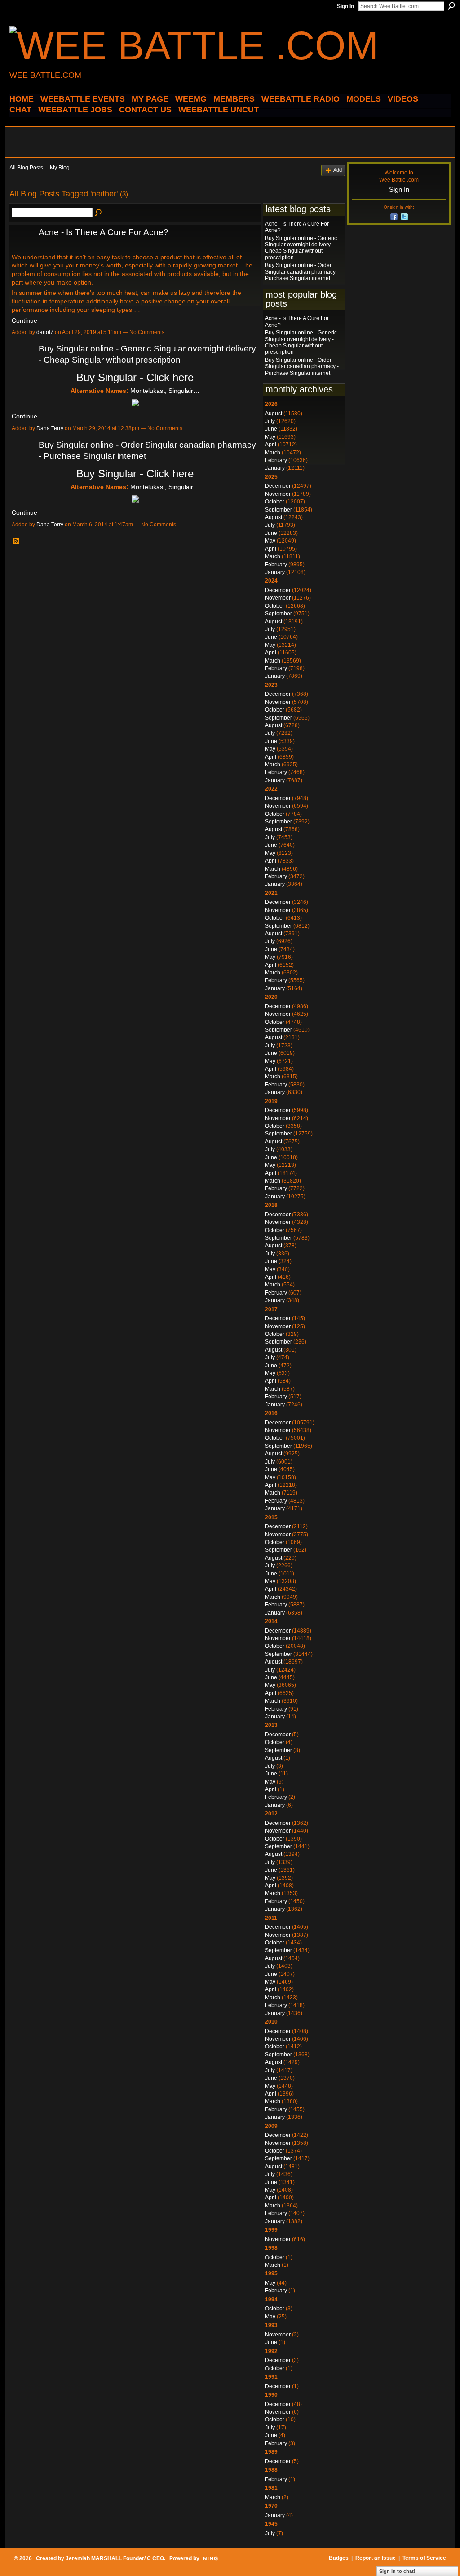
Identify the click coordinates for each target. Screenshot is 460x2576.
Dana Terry (50, 428)
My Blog (60, 168)
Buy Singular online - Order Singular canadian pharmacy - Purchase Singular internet (302, 272)
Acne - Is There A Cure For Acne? (104, 232)
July (270, 421)
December (278, 486)
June (271, 429)
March (273, 453)
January (275, 468)
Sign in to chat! (397, 2571)
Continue (24, 320)
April (271, 445)
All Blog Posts (26, 168)
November (278, 494)
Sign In (345, 6)
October (275, 502)
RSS (17, 542)
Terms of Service (424, 2558)
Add (338, 170)
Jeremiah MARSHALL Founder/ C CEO (115, 2558)
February (276, 460)
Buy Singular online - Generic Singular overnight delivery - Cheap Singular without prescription (301, 248)
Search (451, 6)
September (279, 510)
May (270, 437)
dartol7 (45, 332)
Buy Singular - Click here (135, 377)
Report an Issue (376, 2558)
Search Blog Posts (99, 213)
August (274, 414)
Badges (339, 2558)
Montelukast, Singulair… (165, 391)
